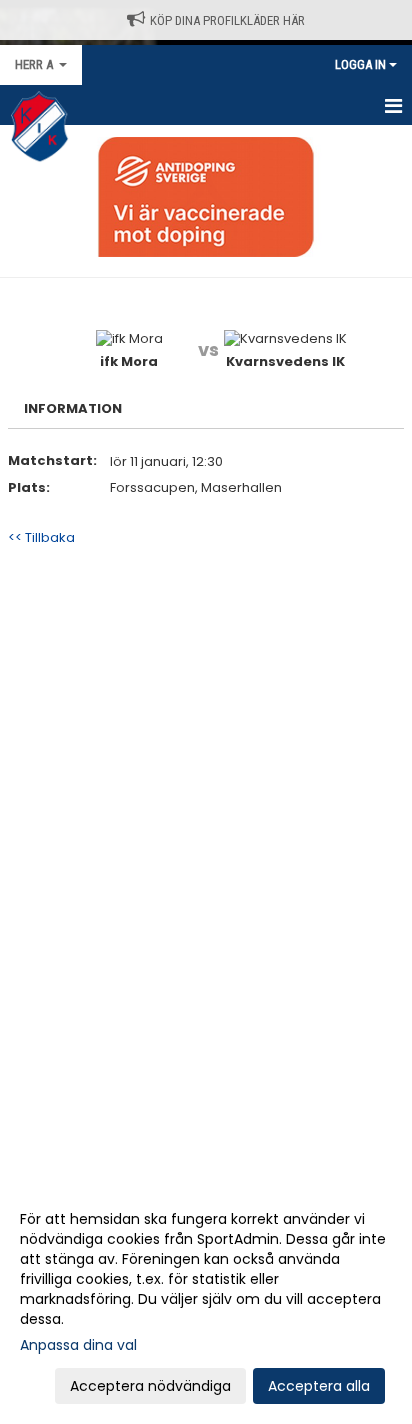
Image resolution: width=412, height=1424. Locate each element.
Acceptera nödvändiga (150, 1386)
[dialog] (206, 1301)
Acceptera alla (319, 1386)
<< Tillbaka (41, 537)
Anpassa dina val (78, 1345)
